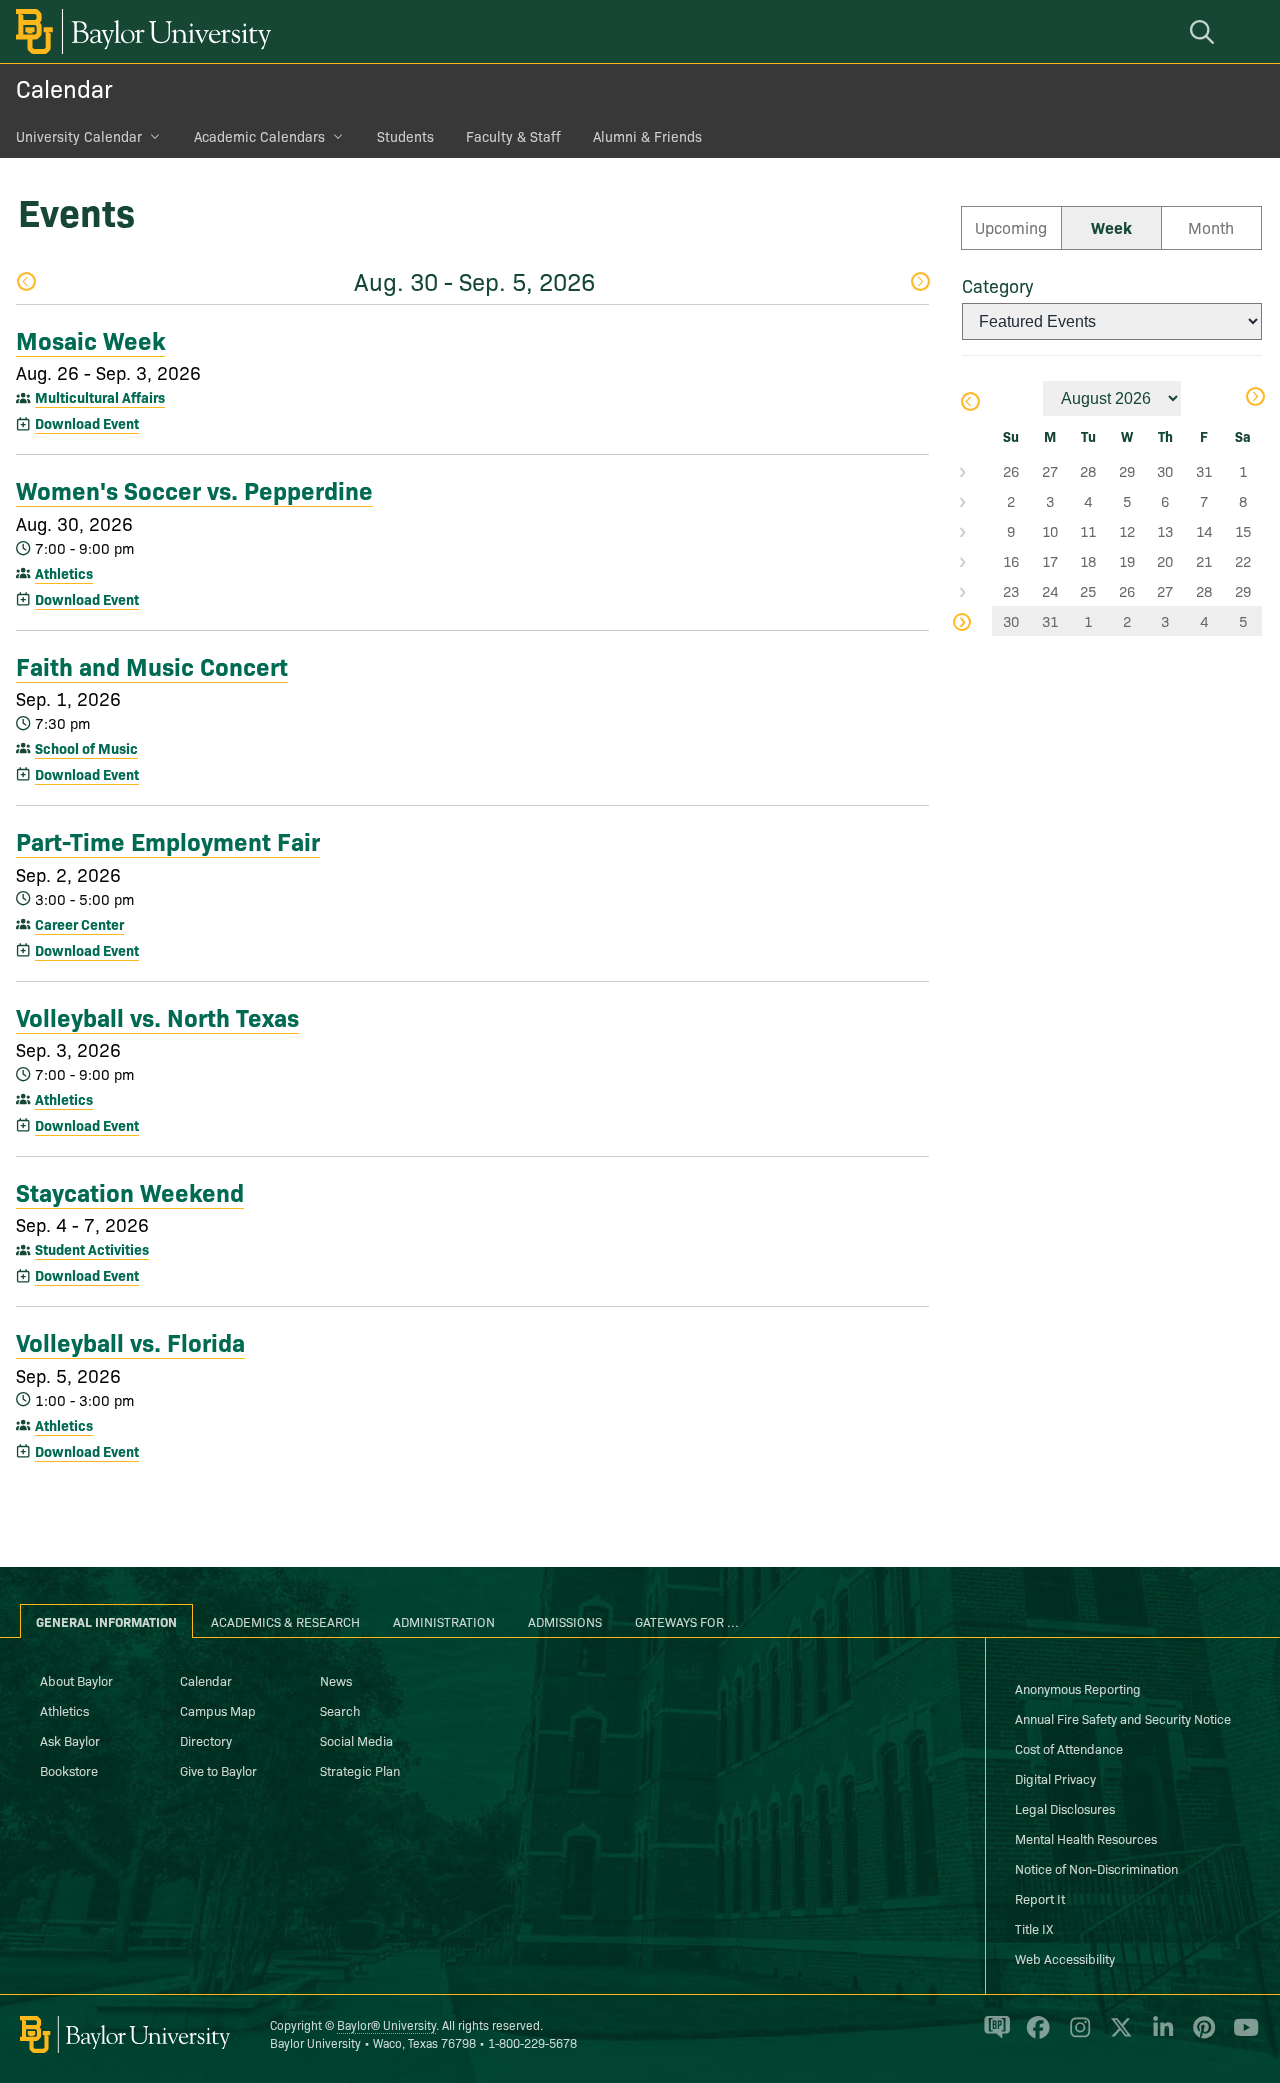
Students (405, 136)
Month (1211, 227)
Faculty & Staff (513, 136)
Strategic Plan (360, 1770)
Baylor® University (386, 2024)
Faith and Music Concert (152, 665)
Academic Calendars (259, 136)
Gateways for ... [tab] (687, 1621)
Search (340, 1710)
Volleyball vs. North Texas (157, 1016)
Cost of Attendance (1069, 1748)
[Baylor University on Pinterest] (1200, 2036)
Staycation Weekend (130, 1191)
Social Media (356, 1740)
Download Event (87, 423)
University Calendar (79, 136)
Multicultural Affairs (100, 397)
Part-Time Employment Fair (168, 840)
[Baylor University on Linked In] (1159, 2036)
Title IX (1034, 1928)
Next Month (1254, 398)
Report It (1040, 1898)
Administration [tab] (444, 1621)
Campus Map (218, 1710)
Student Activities (92, 1249)
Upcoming (1011, 227)
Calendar (64, 87)
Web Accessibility (1065, 1958)
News (336, 1680)
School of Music (86, 748)
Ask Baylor (70, 1740)
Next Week (919, 283)
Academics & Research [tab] (285, 1621)
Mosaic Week (90, 339)
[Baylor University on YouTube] (1241, 2036)
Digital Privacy (1055, 1778)
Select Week (977, 471)
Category (997, 285)
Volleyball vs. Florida (130, 1341)
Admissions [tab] (565, 1621)
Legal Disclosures (1065, 1808)
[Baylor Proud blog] (993, 2036)
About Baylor (76, 1680)
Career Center (79, 924)
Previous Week (25, 283)
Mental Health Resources (1086, 1838)
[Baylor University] (140, 31)
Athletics (64, 573)
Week (1111, 227)
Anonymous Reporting (1078, 1688)
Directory (206, 1740)
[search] (1205, 31)
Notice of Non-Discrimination (1096, 1868)
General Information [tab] (106, 1621)
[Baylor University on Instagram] (1076, 2036)
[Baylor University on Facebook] (1034, 2036)
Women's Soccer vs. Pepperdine (194, 489)
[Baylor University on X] (1117, 2036)
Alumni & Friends (647, 136)
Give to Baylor (218, 1770)
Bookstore (69, 1770)
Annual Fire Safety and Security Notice (1123, 1718)
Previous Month (969, 403)
